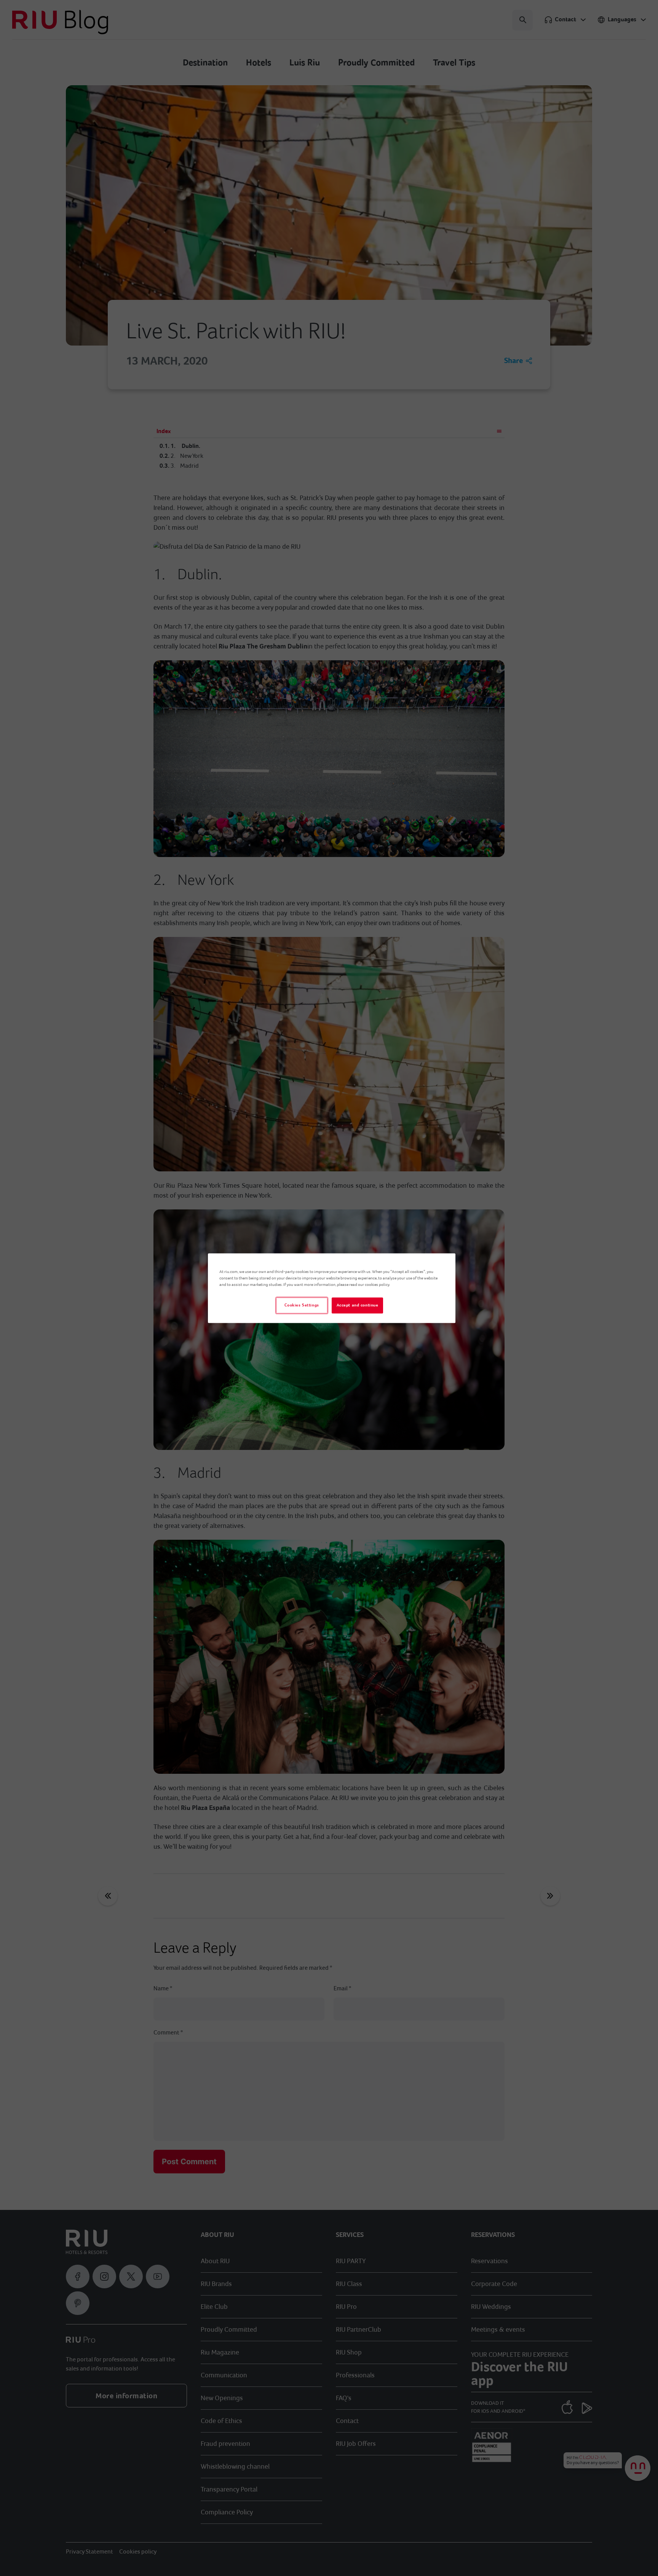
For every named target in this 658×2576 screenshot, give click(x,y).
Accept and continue (358, 1305)
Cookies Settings (302, 1305)
